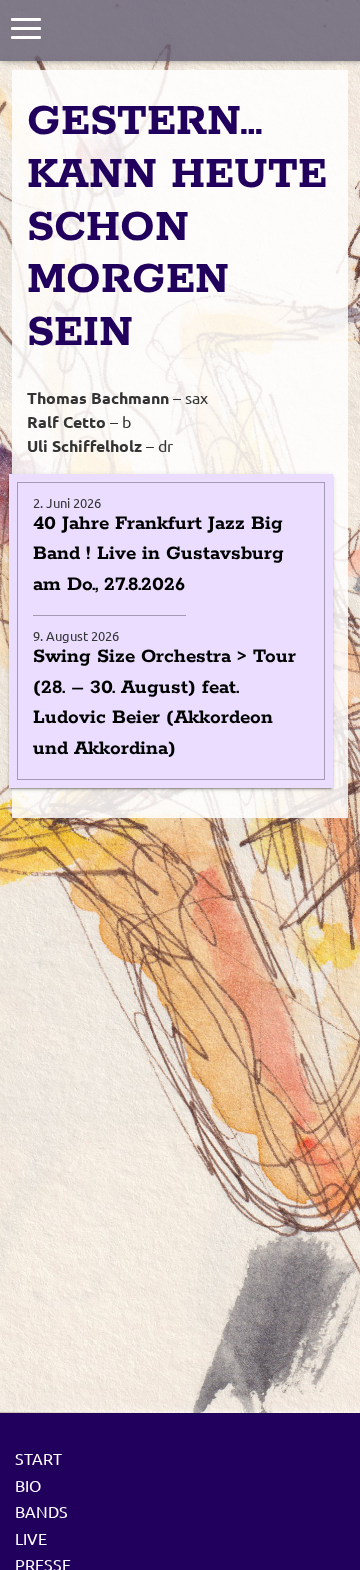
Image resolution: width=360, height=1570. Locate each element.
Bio (28, 1485)
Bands (41, 1511)
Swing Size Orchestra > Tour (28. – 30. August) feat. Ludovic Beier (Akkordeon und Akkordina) (164, 702)
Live (31, 1538)
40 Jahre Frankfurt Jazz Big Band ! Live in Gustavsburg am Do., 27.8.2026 (158, 554)
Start (38, 1458)
